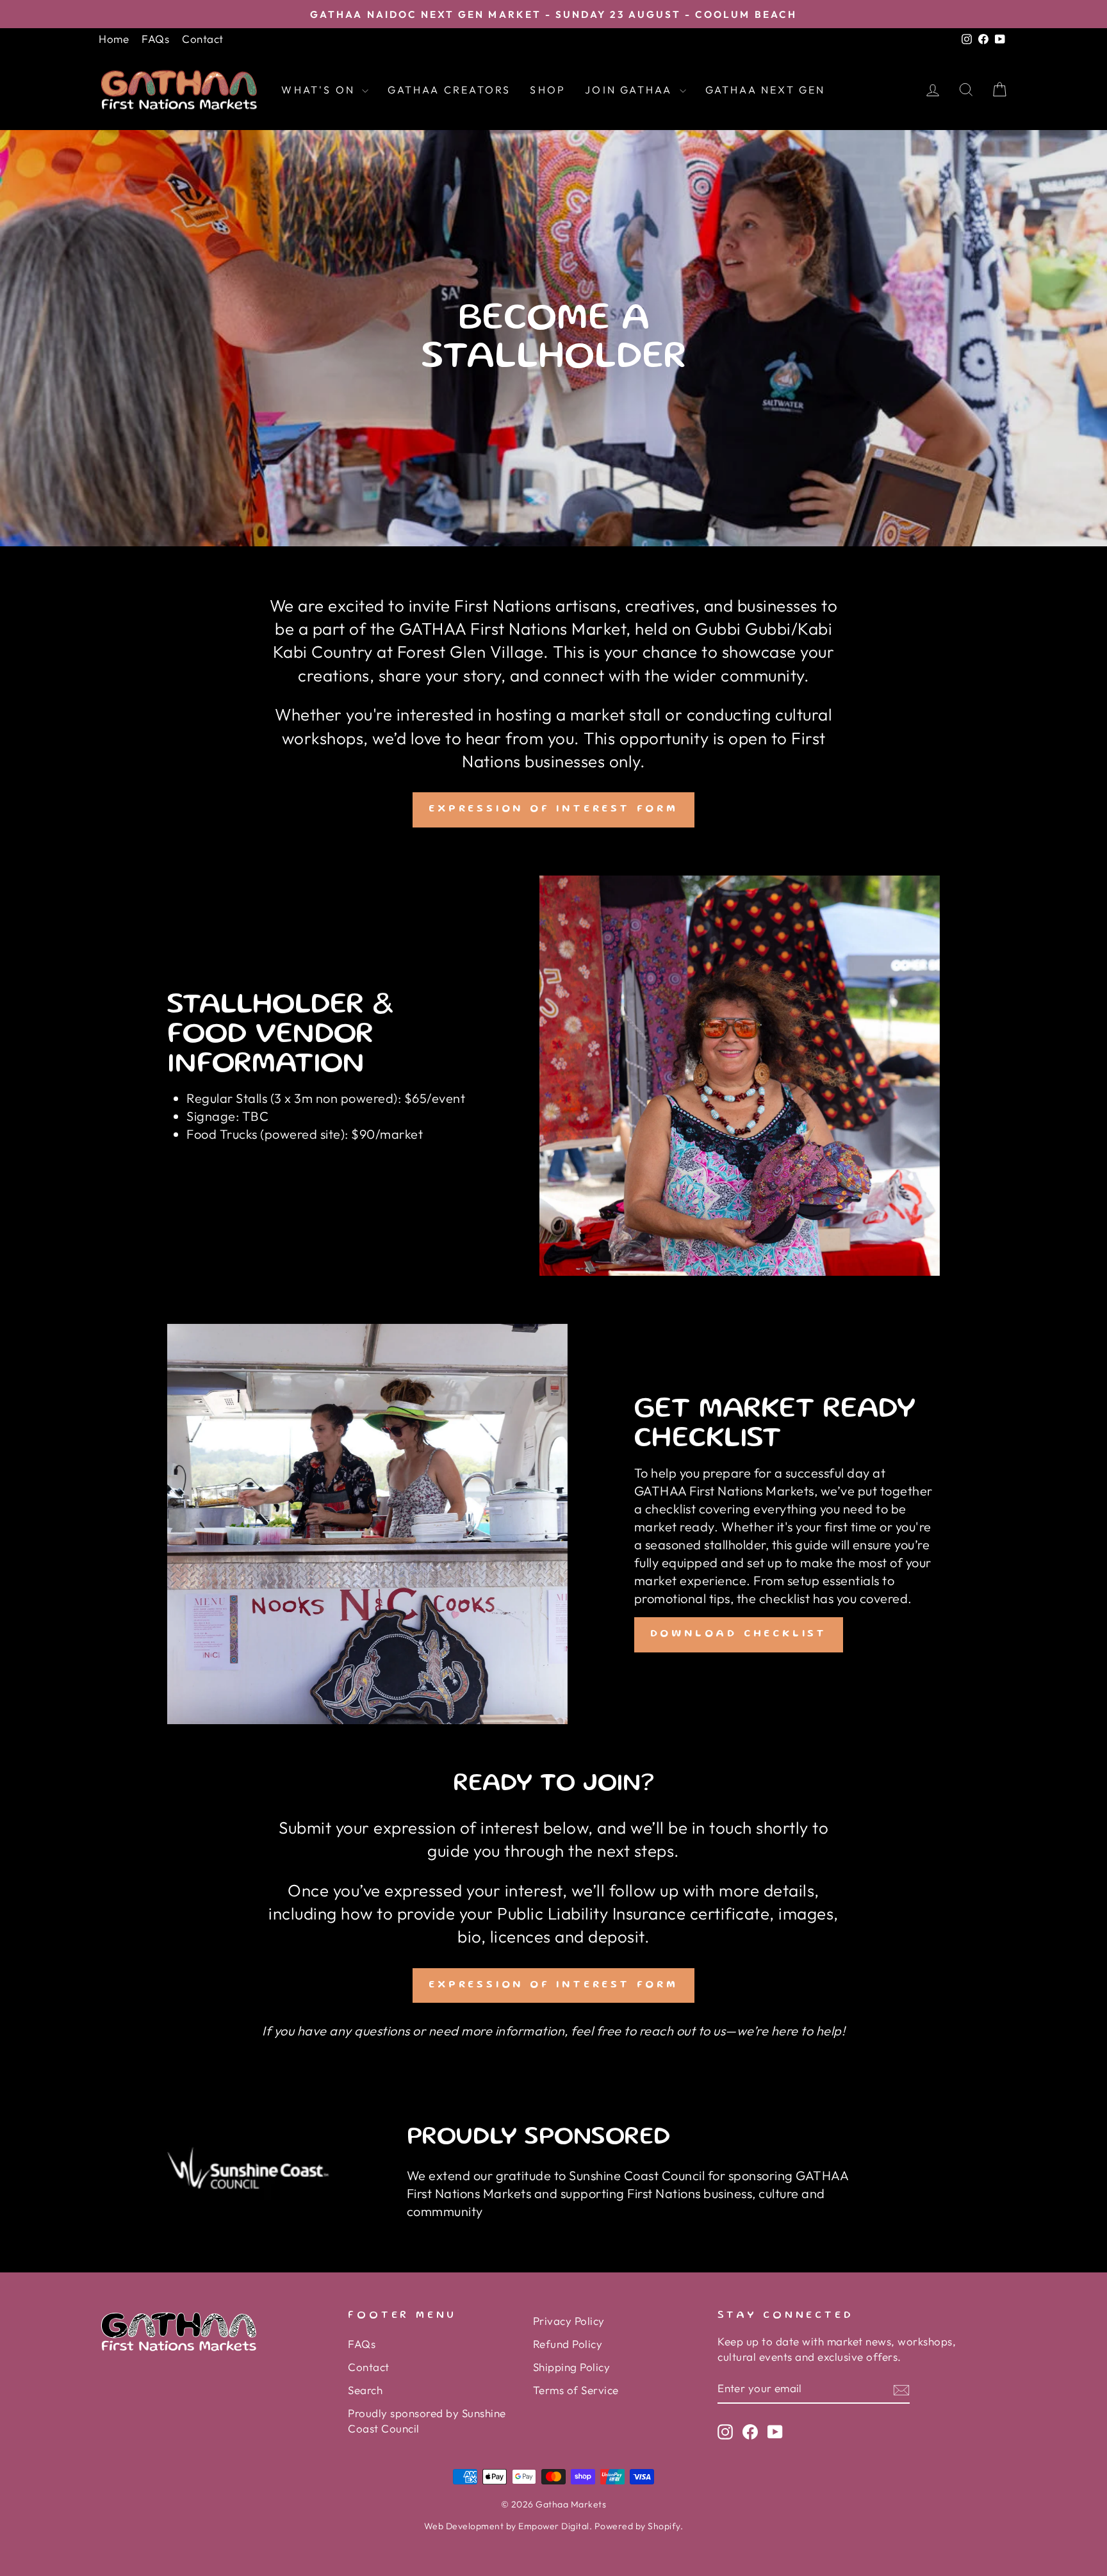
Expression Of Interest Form (553, 810)
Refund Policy (568, 2344)
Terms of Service (576, 2390)
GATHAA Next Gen (766, 90)
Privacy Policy (569, 2321)
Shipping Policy (572, 2367)
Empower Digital (554, 2526)
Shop (548, 90)
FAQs (155, 39)
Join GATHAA (630, 90)
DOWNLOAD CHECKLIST (739, 1634)
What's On (320, 90)
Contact (203, 39)
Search (365, 2390)
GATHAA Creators (449, 90)
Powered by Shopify (637, 2526)
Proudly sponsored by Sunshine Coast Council (427, 2421)
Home (114, 39)
